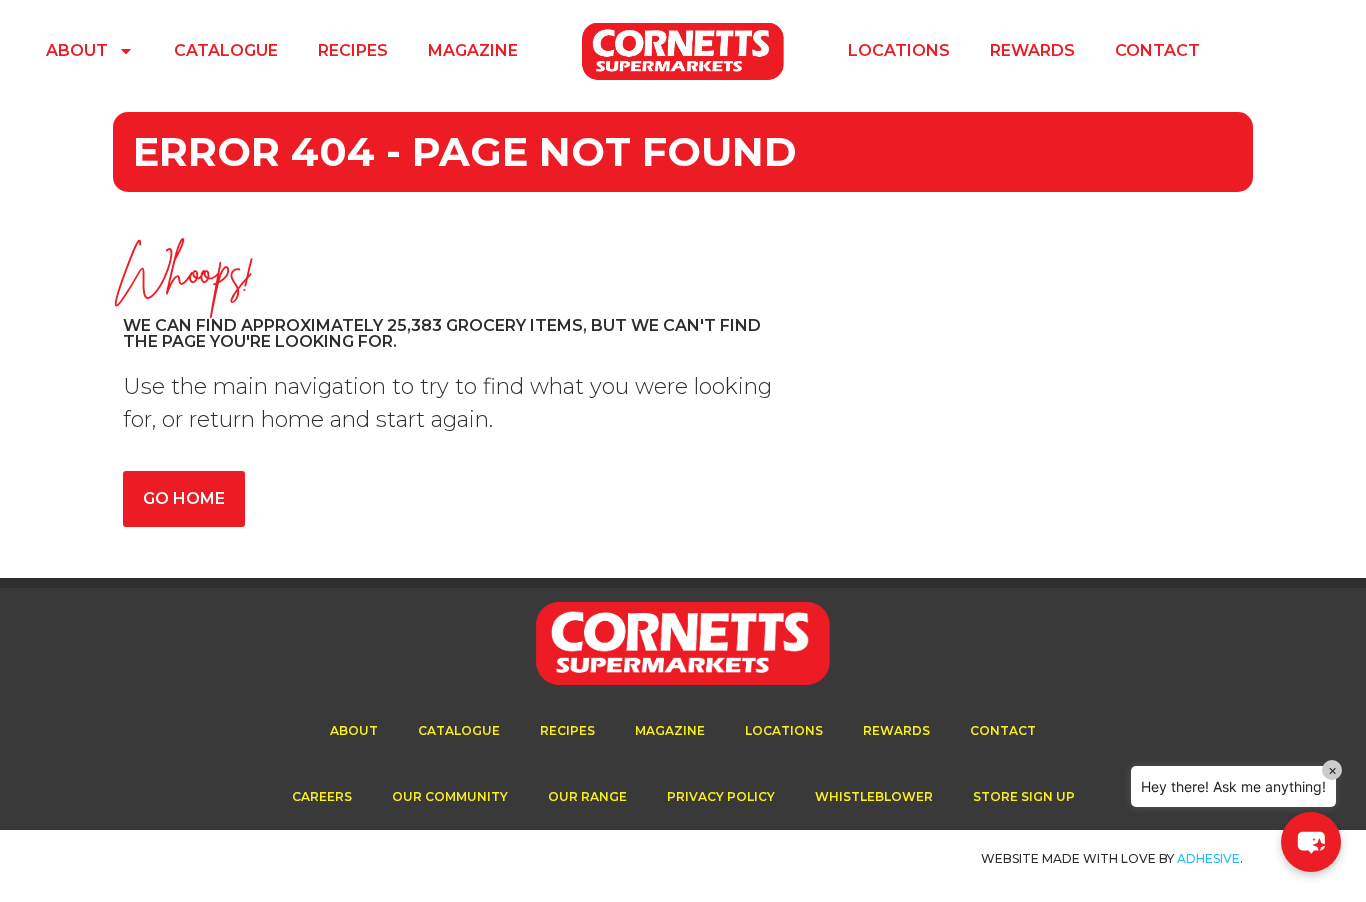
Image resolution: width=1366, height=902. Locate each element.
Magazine (473, 50)
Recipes (353, 50)
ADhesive (1208, 858)
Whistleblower (874, 796)
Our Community (450, 796)
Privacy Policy (721, 796)
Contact (1157, 50)
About (77, 50)
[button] (1311, 842)
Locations (899, 50)
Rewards (1032, 50)
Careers (322, 796)
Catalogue (226, 50)
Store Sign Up (1024, 796)
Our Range (587, 796)
